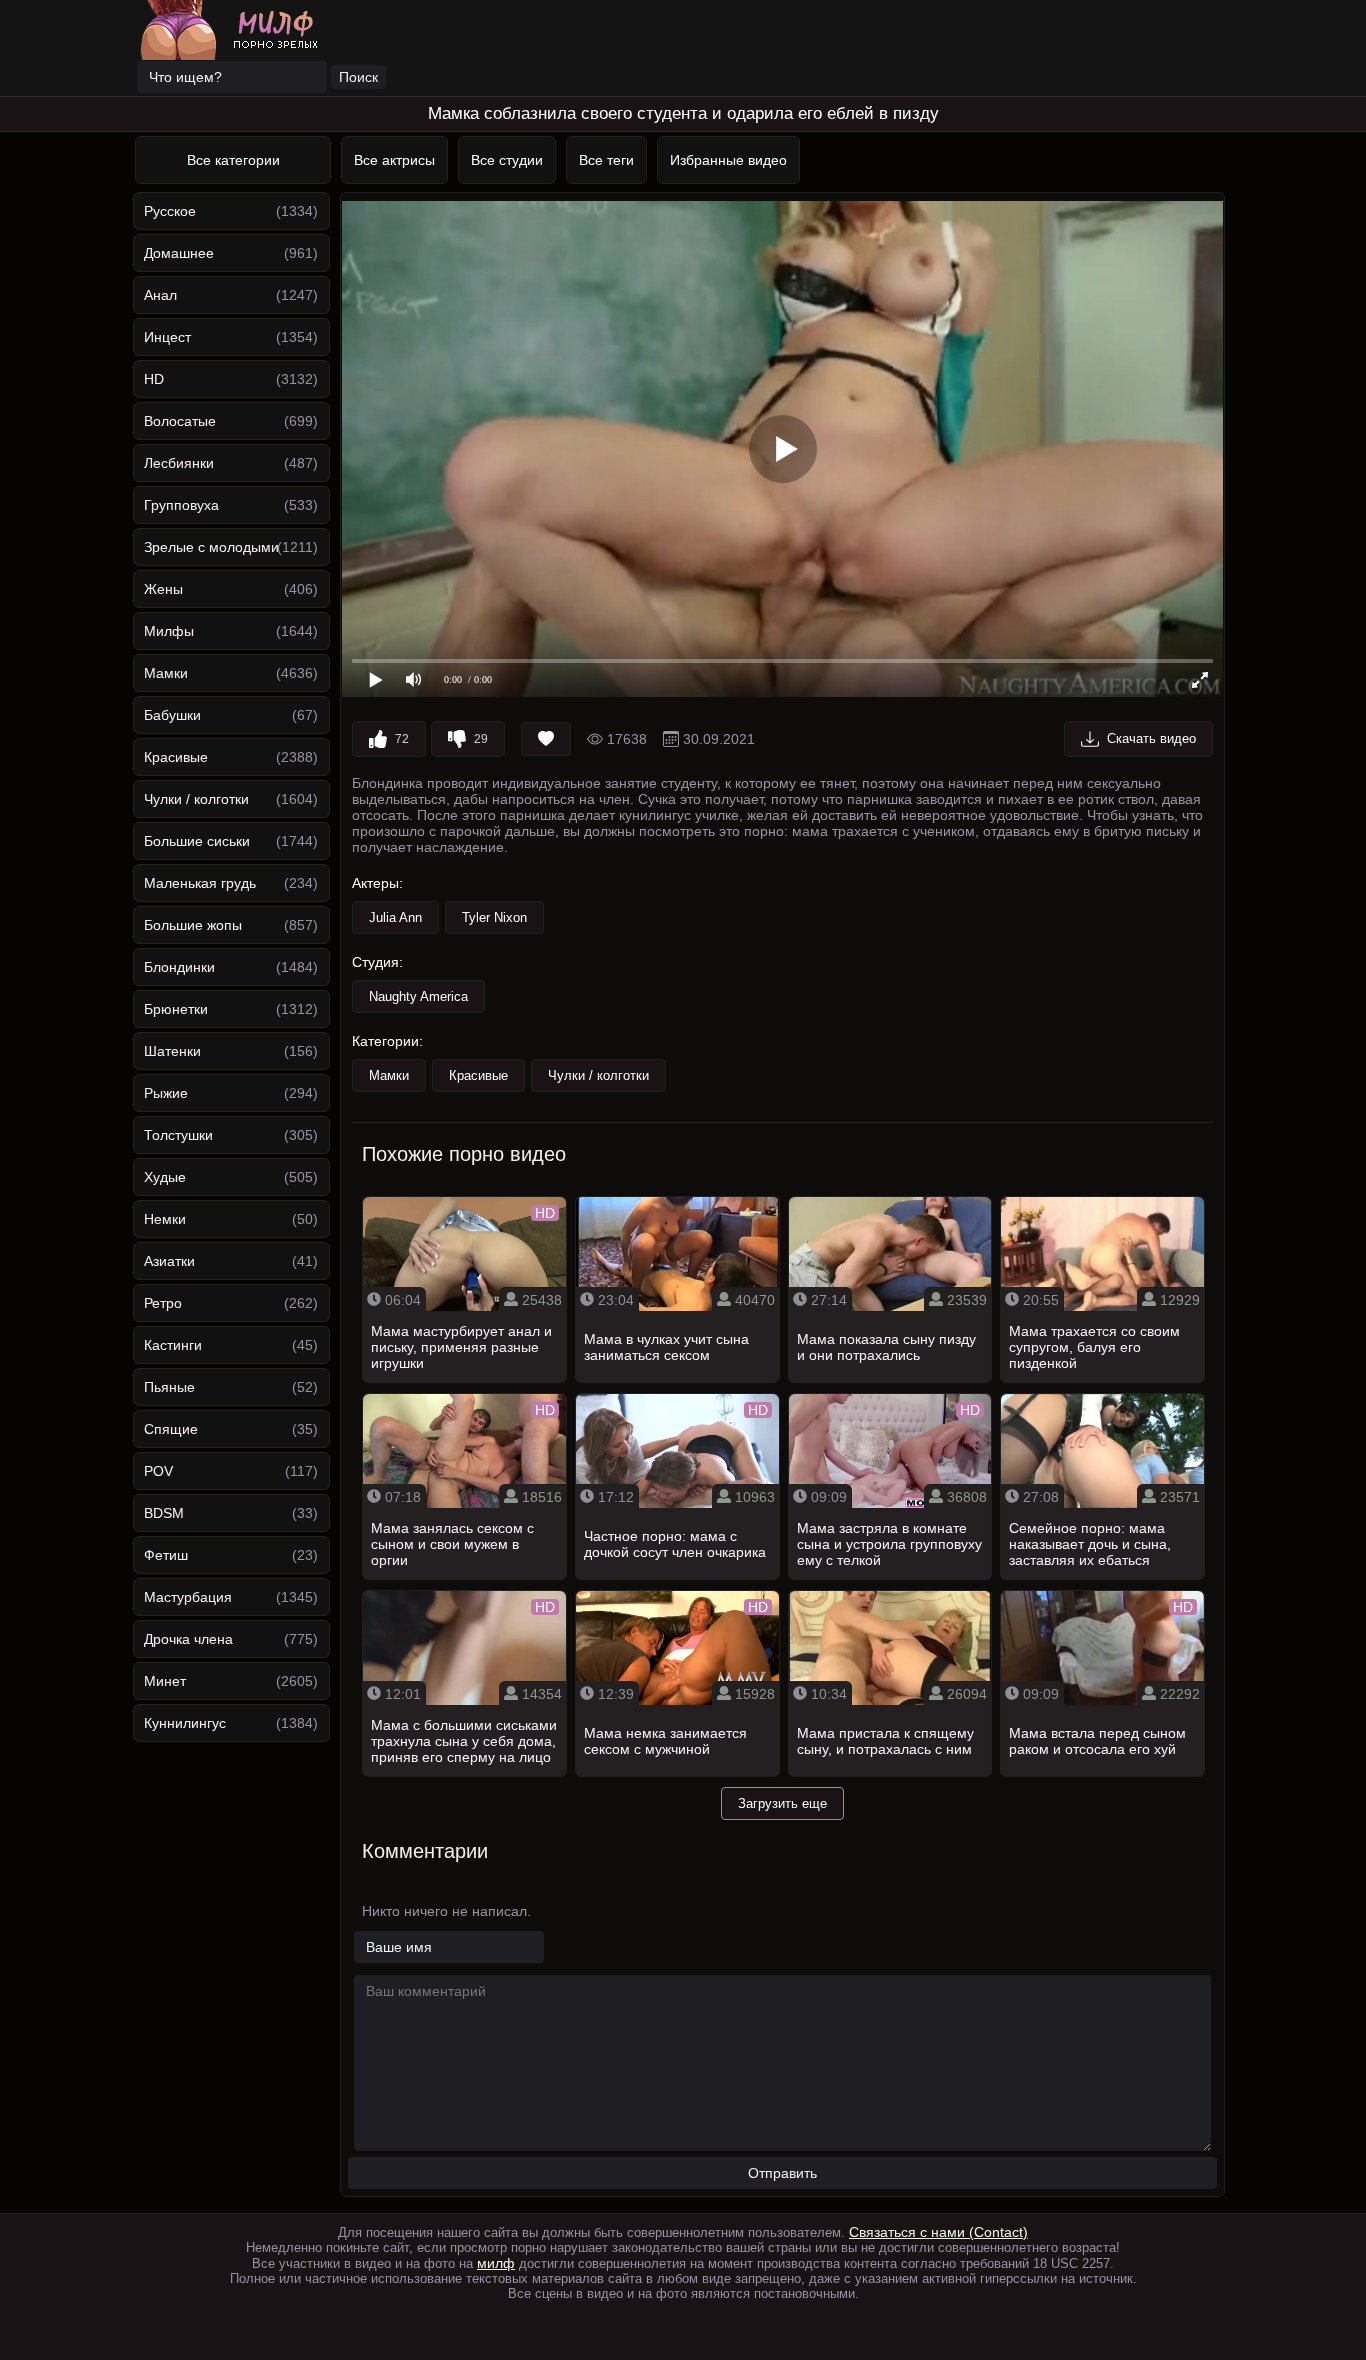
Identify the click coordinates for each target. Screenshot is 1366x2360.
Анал (160, 295)
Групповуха (181, 505)
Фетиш (166, 1555)
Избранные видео (728, 160)
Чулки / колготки (196, 799)
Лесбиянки (179, 463)
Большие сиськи (197, 841)
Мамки (166, 673)
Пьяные (169, 1387)
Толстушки (178, 1135)
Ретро (163, 1303)
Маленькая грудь (200, 883)
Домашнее (179, 253)
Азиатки (169, 1261)
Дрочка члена (188, 1639)
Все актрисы (394, 160)
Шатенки (172, 1051)
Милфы (169, 631)
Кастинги (173, 1345)
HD (154, 379)
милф (496, 2263)
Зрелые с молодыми (211, 547)
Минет (165, 1681)
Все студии (507, 160)
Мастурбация (188, 1597)
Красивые (176, 757)
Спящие (171, 1429)
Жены (163, 589)
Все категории (233, 160)
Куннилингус (185, 1723)
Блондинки (179, 967)
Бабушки (172, 715)
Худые (165, 1177)
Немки (165, 1219)
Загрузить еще (782, 1803)
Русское (170, 211)
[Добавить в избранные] (546, 739)
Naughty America (418, 996)
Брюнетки (176, 1009)
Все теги (606, 160)
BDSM (164, 1513)
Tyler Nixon (494, 917)
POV (158, 1471)
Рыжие (166, 1093)
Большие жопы (193, 925)
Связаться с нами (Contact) (938, 2232)
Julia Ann (395, 917)
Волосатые (180, 421)
